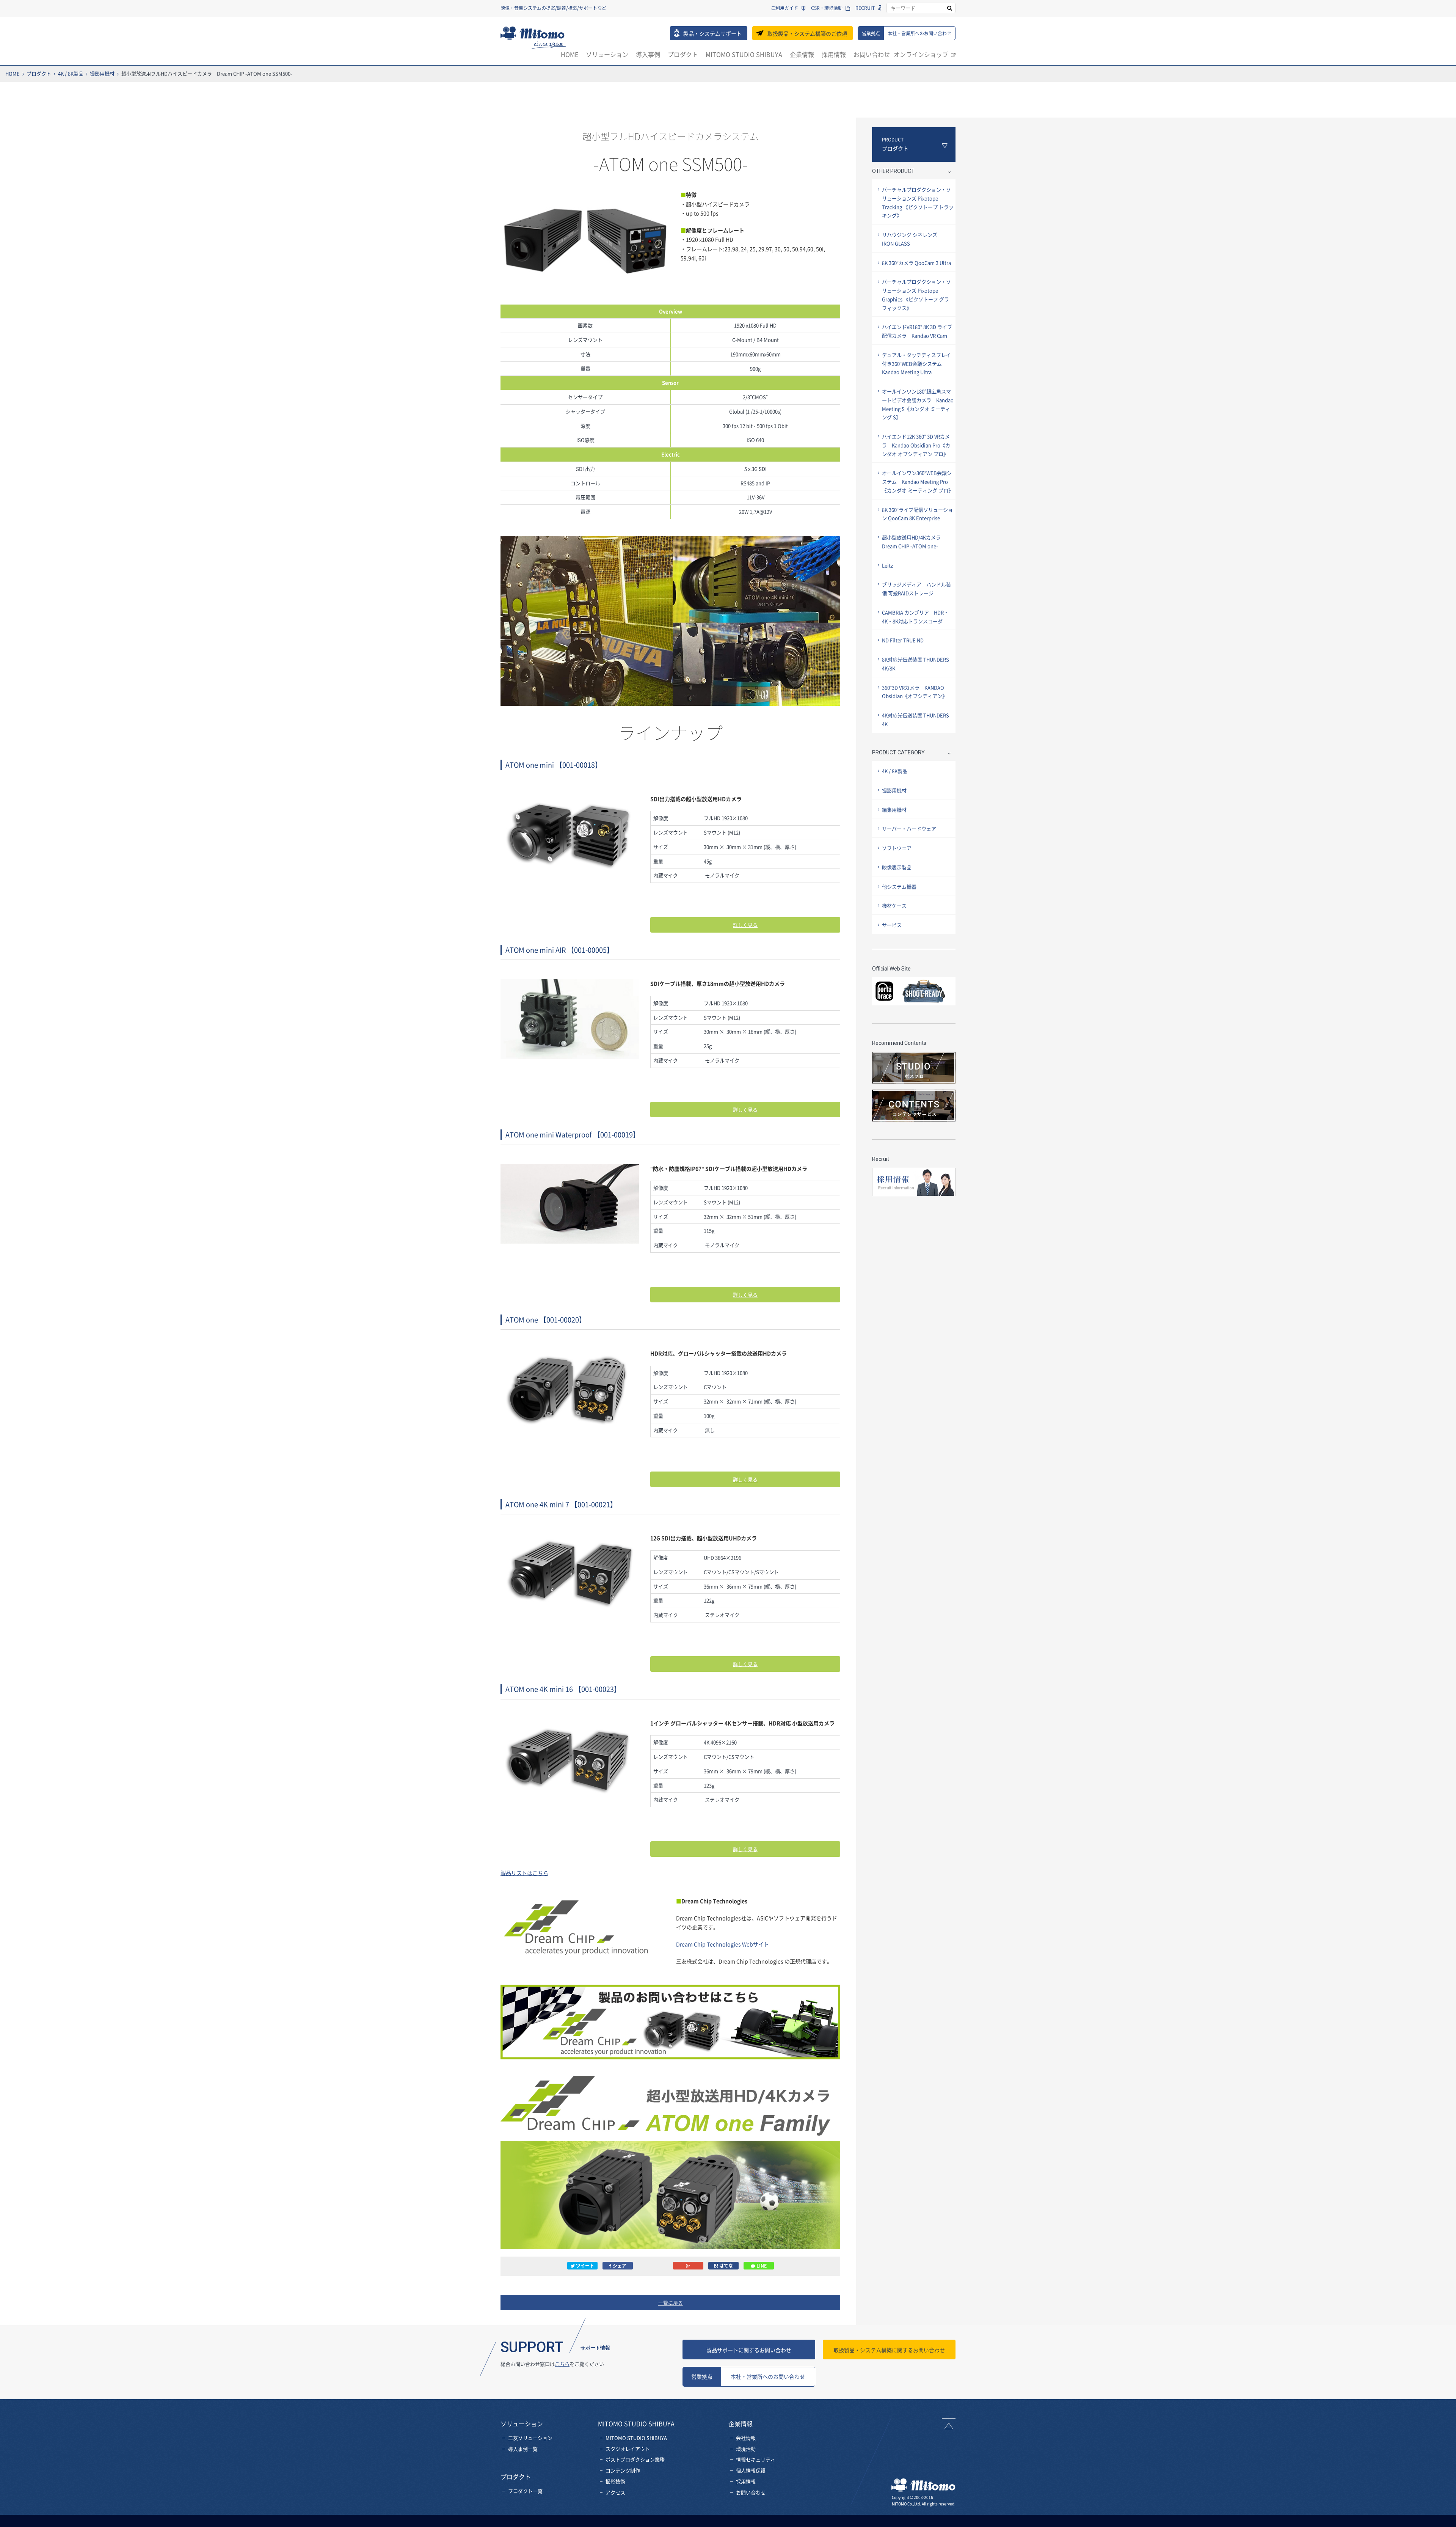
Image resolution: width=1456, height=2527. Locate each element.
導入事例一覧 (523, 2449)
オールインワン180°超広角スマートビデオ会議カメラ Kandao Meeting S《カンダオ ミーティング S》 (918, 404)
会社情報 (746, 2438)
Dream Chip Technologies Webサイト (723, 1944)
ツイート (584, 2266)
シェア (619, 2266)
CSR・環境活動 (827, 8)
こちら (562, 2364)
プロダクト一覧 (525, 2491)
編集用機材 (894, 810)
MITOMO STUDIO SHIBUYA (744, 54)
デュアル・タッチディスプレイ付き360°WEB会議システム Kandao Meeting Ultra (916, 364)
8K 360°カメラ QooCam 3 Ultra (916, 263)
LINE (761, 2266)
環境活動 (746, 2449)
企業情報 (802, 54)
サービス (892, 925)
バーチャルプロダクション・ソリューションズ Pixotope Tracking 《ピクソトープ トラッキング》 (918, 202)
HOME (570, 54)
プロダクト (683, 54)
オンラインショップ (921, 54)
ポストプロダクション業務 (635, 2459)
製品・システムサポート (712, 33)
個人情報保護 (751, 2470)
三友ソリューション (530, 2438)
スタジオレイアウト (628, 2449)
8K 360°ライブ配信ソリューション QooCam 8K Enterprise (917, 514)
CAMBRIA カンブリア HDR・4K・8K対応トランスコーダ (915, 617)
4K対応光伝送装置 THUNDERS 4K (915, 719)
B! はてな (723, 2266)
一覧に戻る (671, 2303)
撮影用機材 (102, 73)
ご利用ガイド (784, 8)
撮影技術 (615, 2481)
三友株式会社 (533, 38)
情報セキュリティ (756, 2459)
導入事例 (648, 54)
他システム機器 (899, 887)
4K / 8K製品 (71, 73)
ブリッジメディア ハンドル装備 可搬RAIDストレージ (916, 589)
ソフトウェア (897, 848)
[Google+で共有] (688, 2266)
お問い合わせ (872, 54)
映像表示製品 (897, 867)
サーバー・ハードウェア (909, 828)
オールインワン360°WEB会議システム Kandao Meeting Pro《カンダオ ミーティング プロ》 (918, 481)
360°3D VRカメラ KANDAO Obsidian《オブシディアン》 (915, 692)
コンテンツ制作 (623, 2470)
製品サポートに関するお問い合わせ (749, 2350)
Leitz (887, 565)
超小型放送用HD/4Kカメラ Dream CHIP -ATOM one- (914, 542)
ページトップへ (949, 2424)
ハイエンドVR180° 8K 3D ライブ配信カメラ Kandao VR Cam (917, 331)
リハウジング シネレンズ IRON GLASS (912, 239)
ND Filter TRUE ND (903, 640)
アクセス (615, 2492)
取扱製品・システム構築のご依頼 (807, 33)
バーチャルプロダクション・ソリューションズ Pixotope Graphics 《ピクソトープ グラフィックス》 (916, 294)
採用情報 (834, 54)
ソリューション (607, 54)
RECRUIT (865, 8)
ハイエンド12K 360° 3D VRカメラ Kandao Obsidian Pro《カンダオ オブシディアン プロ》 (916, 445)
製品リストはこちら (524, 1873)
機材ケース (894, 905)
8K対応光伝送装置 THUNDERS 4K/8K (915, 664)
